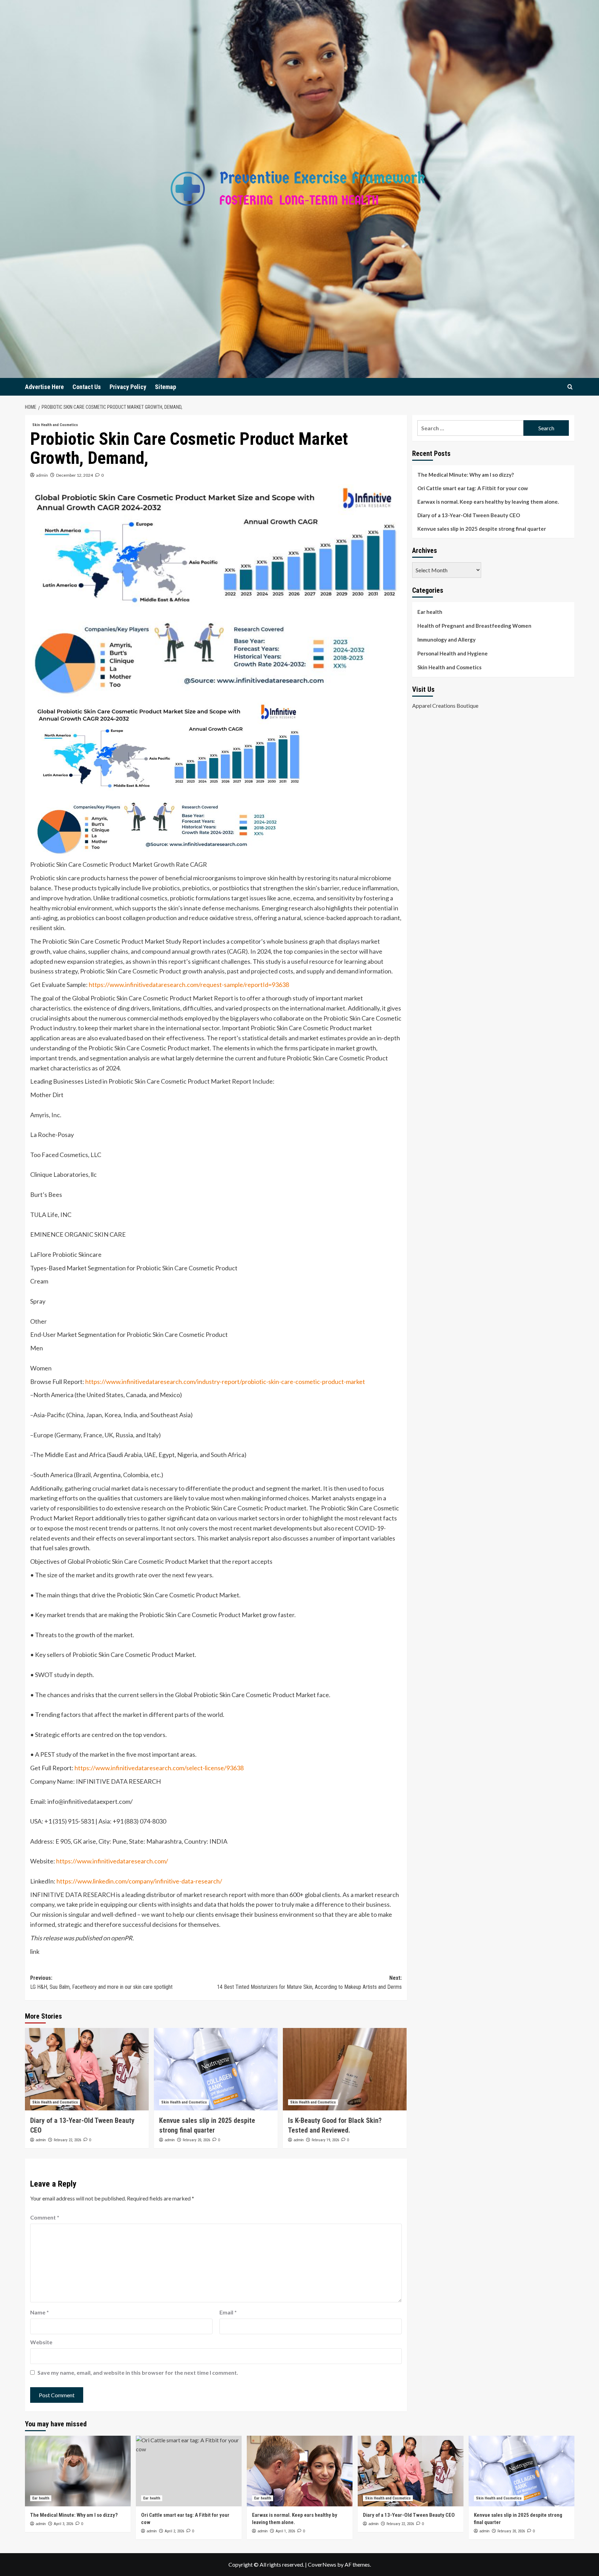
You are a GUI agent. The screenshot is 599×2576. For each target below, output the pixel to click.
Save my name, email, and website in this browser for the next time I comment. (138, 2372)
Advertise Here (44, 387)
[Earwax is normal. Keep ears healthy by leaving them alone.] (300, 2471)
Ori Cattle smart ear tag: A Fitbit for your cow (473, 488)
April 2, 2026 (174, 2531)
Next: (309, 1982)
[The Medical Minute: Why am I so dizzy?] (78, 2471)
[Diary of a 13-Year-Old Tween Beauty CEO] (87, 2069)
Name (40, 2312)
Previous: (101, 1982)
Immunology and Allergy (446, 639)
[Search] (570, 387)
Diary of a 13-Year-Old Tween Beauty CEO (469, 515)
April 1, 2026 (285, 2531)
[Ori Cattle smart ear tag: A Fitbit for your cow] (189, 2471)
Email (228, 2312)
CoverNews (322, 2564)
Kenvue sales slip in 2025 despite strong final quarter (482, 529)
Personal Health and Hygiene (453, 653)
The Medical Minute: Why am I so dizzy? (466, 475)
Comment (45, 2217)
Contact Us (87, 387)
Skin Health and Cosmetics (55, 425)
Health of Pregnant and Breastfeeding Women (474, 626)
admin (42, 475)
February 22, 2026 (67, 2140)
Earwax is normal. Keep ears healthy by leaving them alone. (488, 502)
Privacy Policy (128, 387)
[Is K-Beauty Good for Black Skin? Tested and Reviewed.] (345, 2069)
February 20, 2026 (196, 2140)
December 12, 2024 (75, 475)
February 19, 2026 (325, 2140)
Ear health (430, 612)
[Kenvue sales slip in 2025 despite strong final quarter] (216, 2069)
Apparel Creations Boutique (445, 705)
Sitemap (166, 387)
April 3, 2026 (63, 2524)
